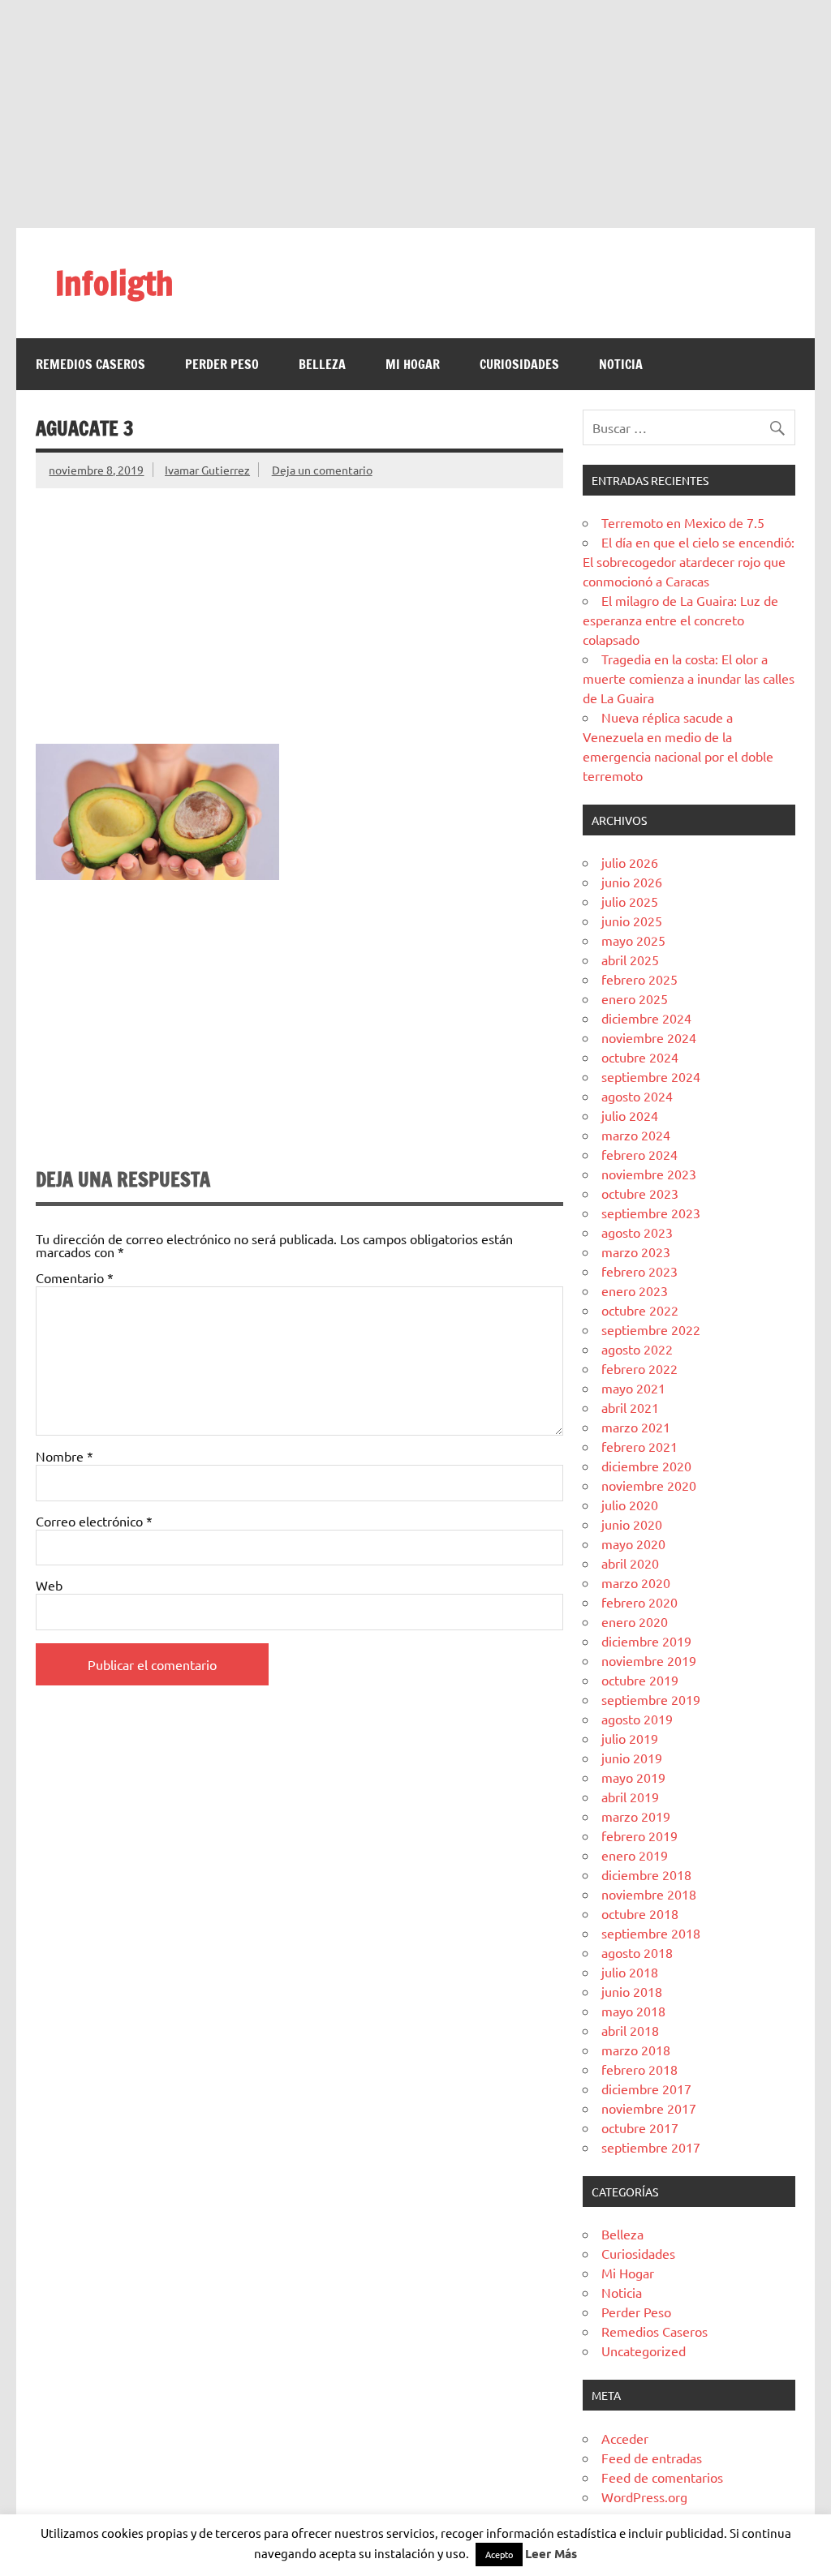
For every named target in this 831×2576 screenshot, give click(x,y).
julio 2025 (630, 901)
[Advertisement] (415, 114)
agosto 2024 (637, 1096)
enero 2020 (635, 1621)
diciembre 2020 (646, 1466)
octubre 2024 (640, 1057)
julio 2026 (630, 862)
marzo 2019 (636, 1816)
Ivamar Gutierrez (207, 470)
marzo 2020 (636, 1582)
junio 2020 (632, 1524)
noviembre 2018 (649, 1894)
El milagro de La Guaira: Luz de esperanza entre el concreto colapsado (680, 620)
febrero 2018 (639, 2069)
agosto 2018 (637, 1952)
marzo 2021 (636, 1427)
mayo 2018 (633, 2011)
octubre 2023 (640, 1193)
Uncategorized (644, 2351)
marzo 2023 (636, 1252)
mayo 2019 (633, 1777)
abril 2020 (630, 1563)
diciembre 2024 (646, 1018)
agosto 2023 (637, 1232)
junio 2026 (632, 882)
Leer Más (551, 2553)
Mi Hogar (413, 364)
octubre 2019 (640, 1680)
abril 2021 (630, 1407)
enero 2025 (635, 998)
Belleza (322, 364)
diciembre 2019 (646, 1641)
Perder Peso (222, 364)
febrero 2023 (639, 1271)
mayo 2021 (633, 1388)
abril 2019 (630, 1797)
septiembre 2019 (651, 1699)
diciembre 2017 (646, 2089)
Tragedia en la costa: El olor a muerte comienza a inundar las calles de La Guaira (689, 678)
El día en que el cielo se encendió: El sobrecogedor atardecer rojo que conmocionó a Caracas (689, 561)
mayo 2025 (633, 940)
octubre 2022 (640, 1310)
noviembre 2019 (649, 1660)
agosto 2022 (637, 1349)
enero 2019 (635, 1855)
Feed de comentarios (662, 2477)
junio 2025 (632, 921)
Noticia (621, 364)
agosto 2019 (637, 1719)
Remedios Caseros (90, 364)
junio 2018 (632, 1991)
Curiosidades (519, 364)
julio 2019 (630, 1738)
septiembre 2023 (651, 1213)
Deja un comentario (322, 470)
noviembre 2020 (649, 1485)
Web (49, 1585)
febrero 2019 (639, 1835)
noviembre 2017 (649, 2108)
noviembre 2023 (649, 1174)
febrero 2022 (639, 1368)
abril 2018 (630, 2030)
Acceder (625, 2438)
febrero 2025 (639, 979)
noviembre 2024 (649, 1037)
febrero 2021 (639, 1446)
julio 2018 (630, 1972)
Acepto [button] (499, 2554)
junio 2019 (632, 1758)
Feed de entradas (652, 2458)
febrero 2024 (639, 1154)
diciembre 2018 (646, 1874)
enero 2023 (635, 1290)
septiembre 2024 (651, 1076)
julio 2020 (630, 1505)
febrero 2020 (639, 1602)
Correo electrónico (94, 1521)
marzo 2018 (636, 2050)
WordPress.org (644, 2497)
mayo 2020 (633, 1543)
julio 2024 (630, 1115)
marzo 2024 (636, 1135)
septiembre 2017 (651, 2147)
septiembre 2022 (651, 1329)
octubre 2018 (640, 1913)
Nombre (65, 1456)
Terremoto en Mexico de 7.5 (683, 522)
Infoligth (114, 283)
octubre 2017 (640, 2127)
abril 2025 (630, 960)
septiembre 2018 (651, 1933)
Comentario (75, 1277)
